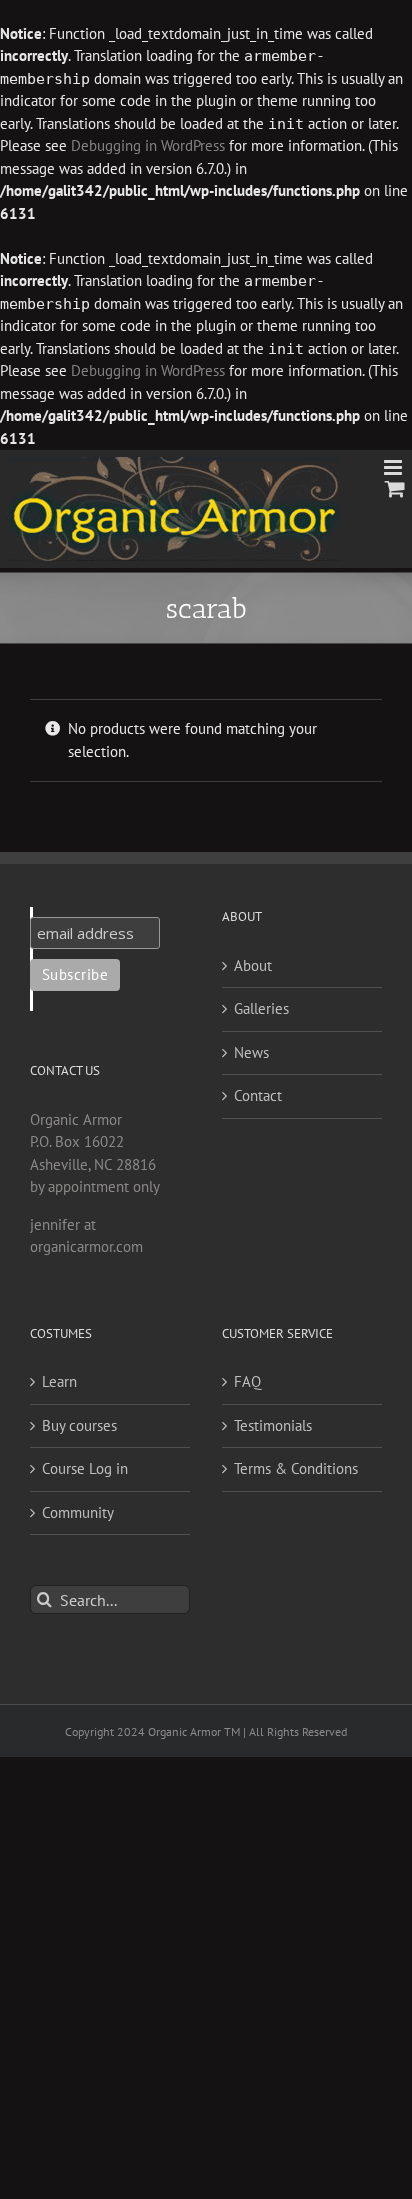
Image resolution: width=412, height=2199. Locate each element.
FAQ (247, 1381)
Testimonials (273, 1425)
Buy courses (79, 1425)
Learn (59, 1381)
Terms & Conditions (296, 1468)
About (253, 965)
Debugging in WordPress (148, 145)
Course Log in (85, 1468)
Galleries (261, 1008)
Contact (258, 1095)
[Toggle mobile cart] (395, 488)
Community (78, 1512)
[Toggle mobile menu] (394, 467)
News (251, 1052)
